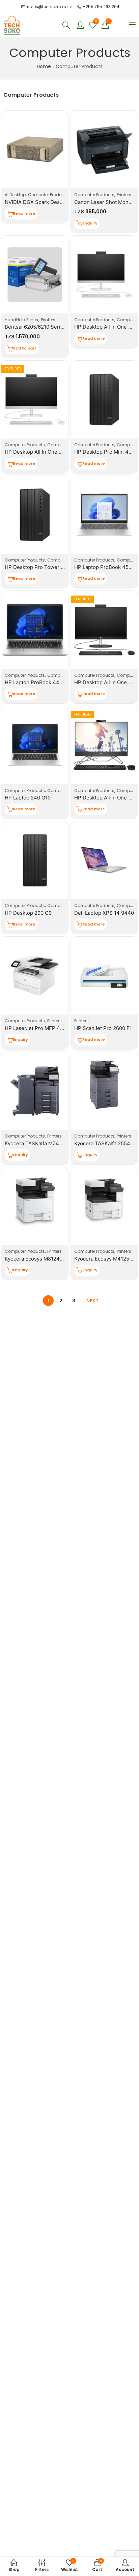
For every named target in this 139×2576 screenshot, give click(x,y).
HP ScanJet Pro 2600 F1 (103, 1028)
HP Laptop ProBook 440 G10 (39, 682)
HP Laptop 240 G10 (28, 798)
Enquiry (90, 223)
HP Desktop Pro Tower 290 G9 (41, 567)
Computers (59, 445)
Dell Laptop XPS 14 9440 (104, 913)
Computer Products (48, 195)
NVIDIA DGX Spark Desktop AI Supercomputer (60, 202)
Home (44, 66)
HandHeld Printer (22, 320)
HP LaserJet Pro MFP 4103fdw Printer (50, 1028)
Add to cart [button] (25, 348)
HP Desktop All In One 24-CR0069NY (49, 452)
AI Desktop (15, 195)
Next (92, 1301)
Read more (24, 213)
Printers (124, 195)
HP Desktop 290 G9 (28, 913)
